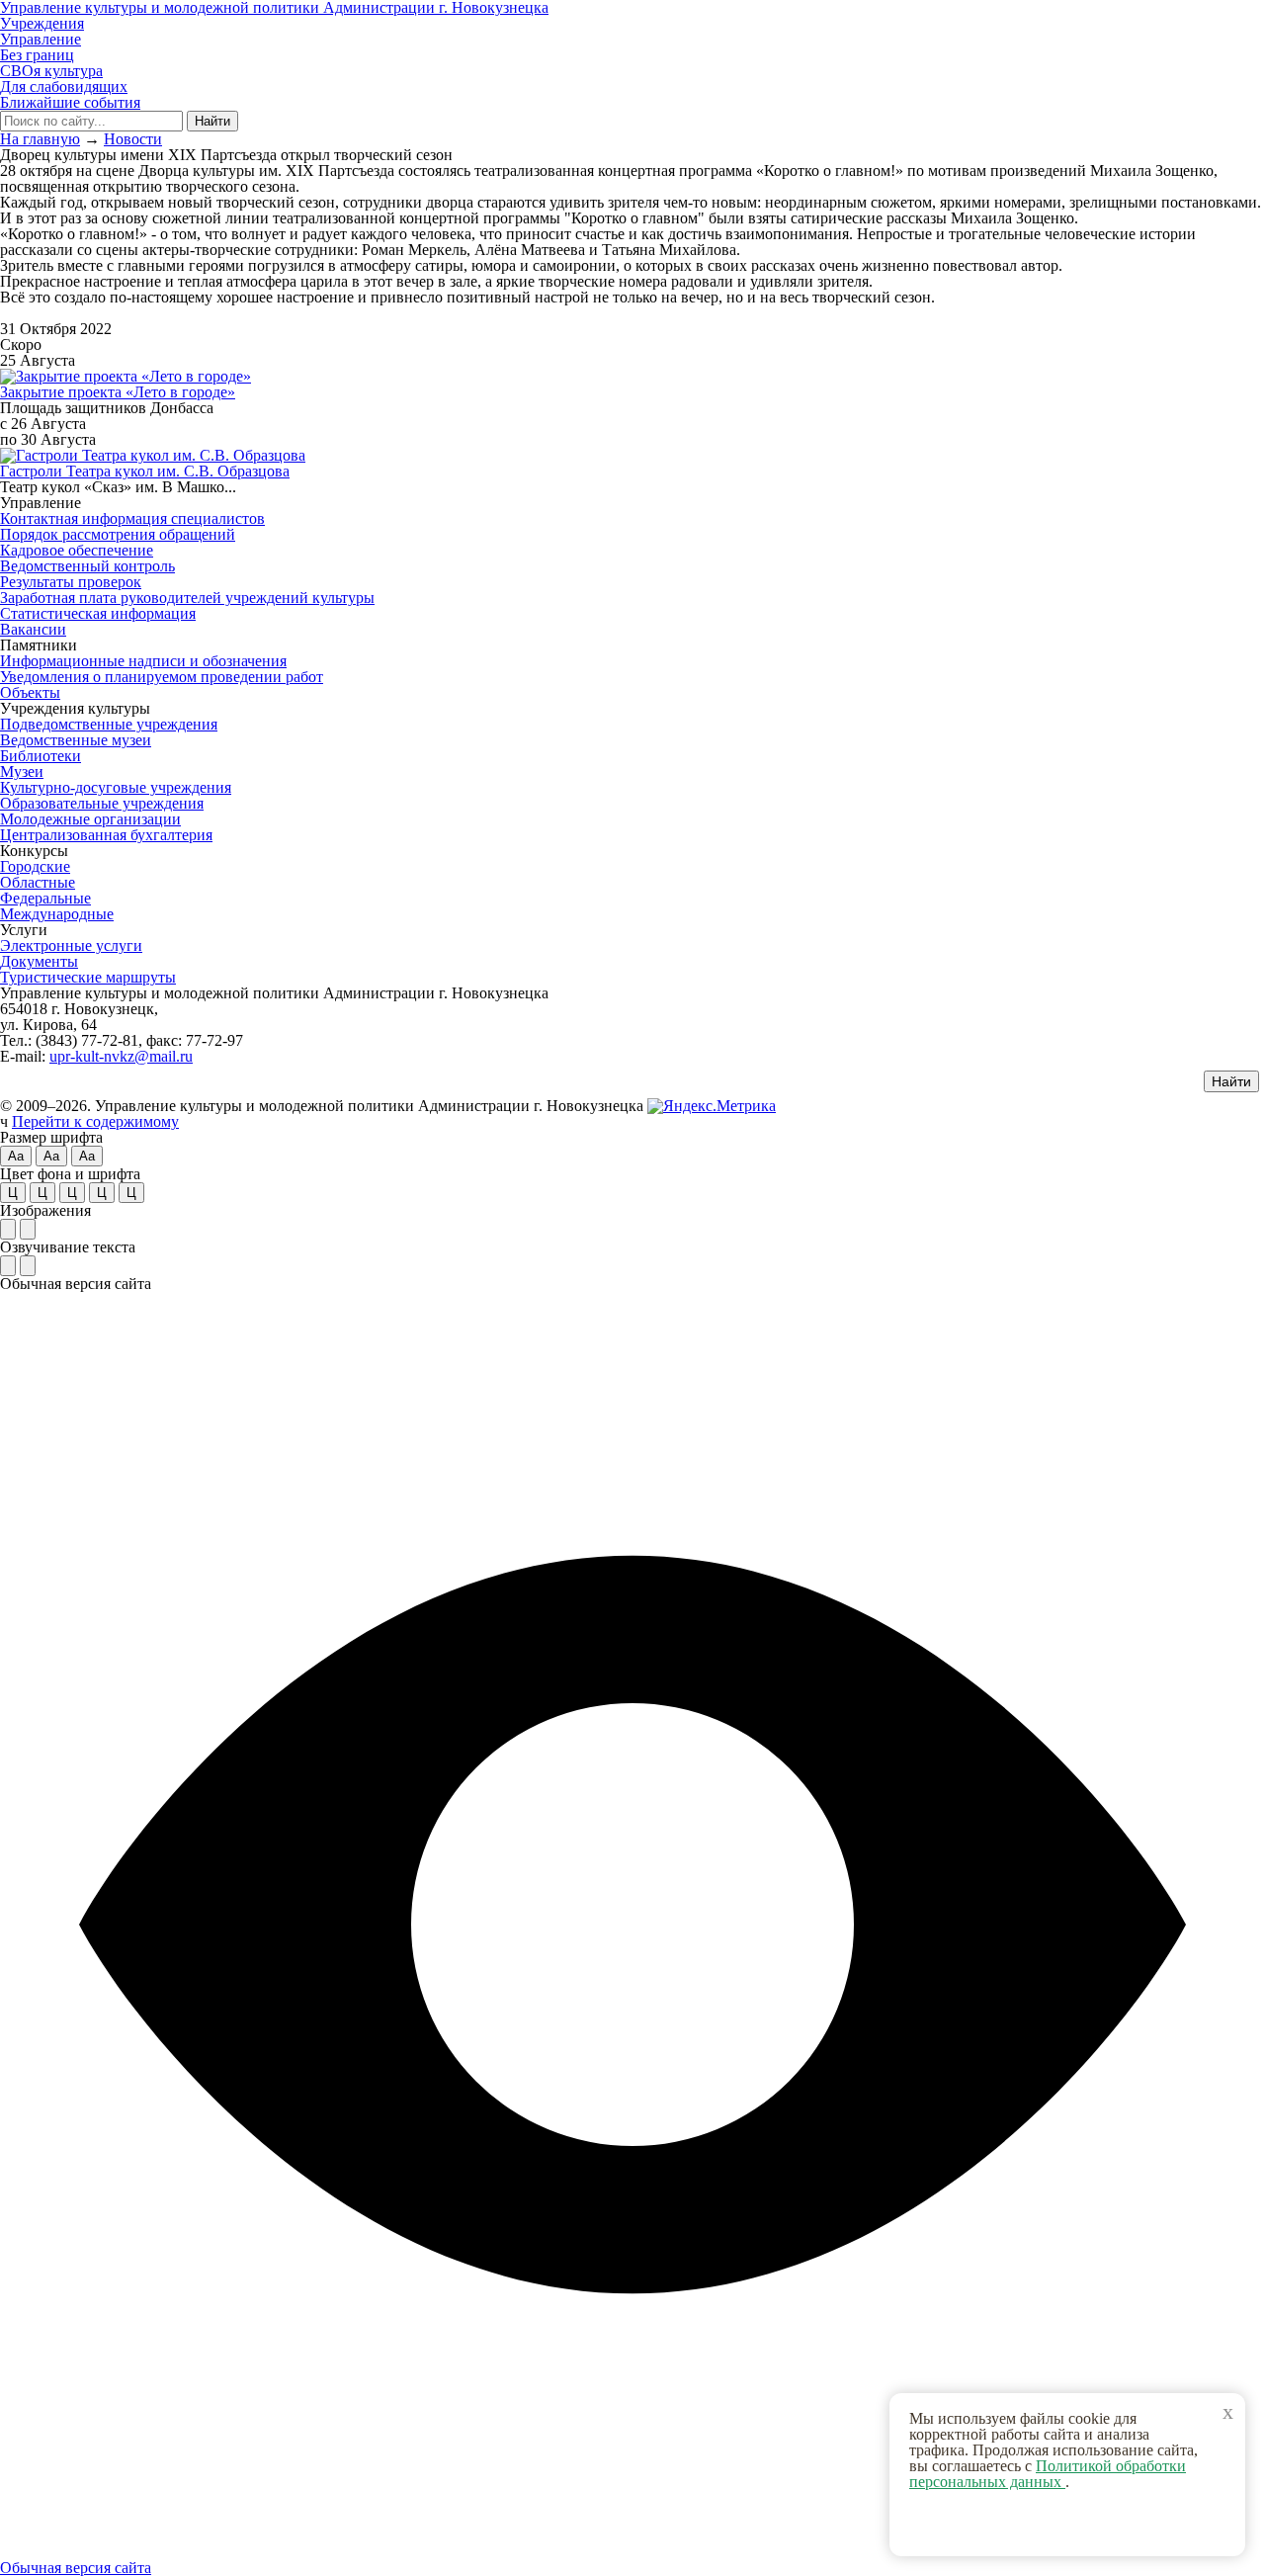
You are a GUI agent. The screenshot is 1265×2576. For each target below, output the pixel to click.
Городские (35, 866)
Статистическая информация (98, 613)
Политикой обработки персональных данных (1048, 2474)
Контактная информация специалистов (132, 518)
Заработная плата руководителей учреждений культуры (187, 598)
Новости (133, 139)
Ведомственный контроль (87, 566)
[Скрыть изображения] (28, 1229)
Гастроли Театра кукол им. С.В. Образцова (145, 471)
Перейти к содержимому (95, 1121)
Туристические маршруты (88, 977)
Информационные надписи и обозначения (143, 661)
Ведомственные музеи (76, 740)
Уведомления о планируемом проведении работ (162, 677)
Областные (38, 882)
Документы (39, 961)
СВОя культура (51, 71)
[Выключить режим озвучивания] (28, 1266)
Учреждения (42, 23)
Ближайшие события (70, 102)
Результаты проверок (71, 582)
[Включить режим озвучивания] (8, 1266)
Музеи (22, 772)
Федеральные (45, 898)
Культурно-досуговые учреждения (116, 787)
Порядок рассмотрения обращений (118, 534)
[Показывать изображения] (8, 1229)
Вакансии (33, 629)
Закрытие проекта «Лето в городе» (118, 392)
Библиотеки (41, 756)
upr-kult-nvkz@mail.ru (121, 1056)
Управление (41, 39)
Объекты (30, 692)
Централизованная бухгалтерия (106, 835)
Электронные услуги (71, 945)
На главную (40, 139)
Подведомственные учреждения (109, 724)
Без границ (37, 55)
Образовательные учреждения (102, 803)
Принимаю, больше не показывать (1077, 2525)
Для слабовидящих (64, 86)
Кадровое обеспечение (77, 550)
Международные (57, 914)
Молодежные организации (90, 819)
